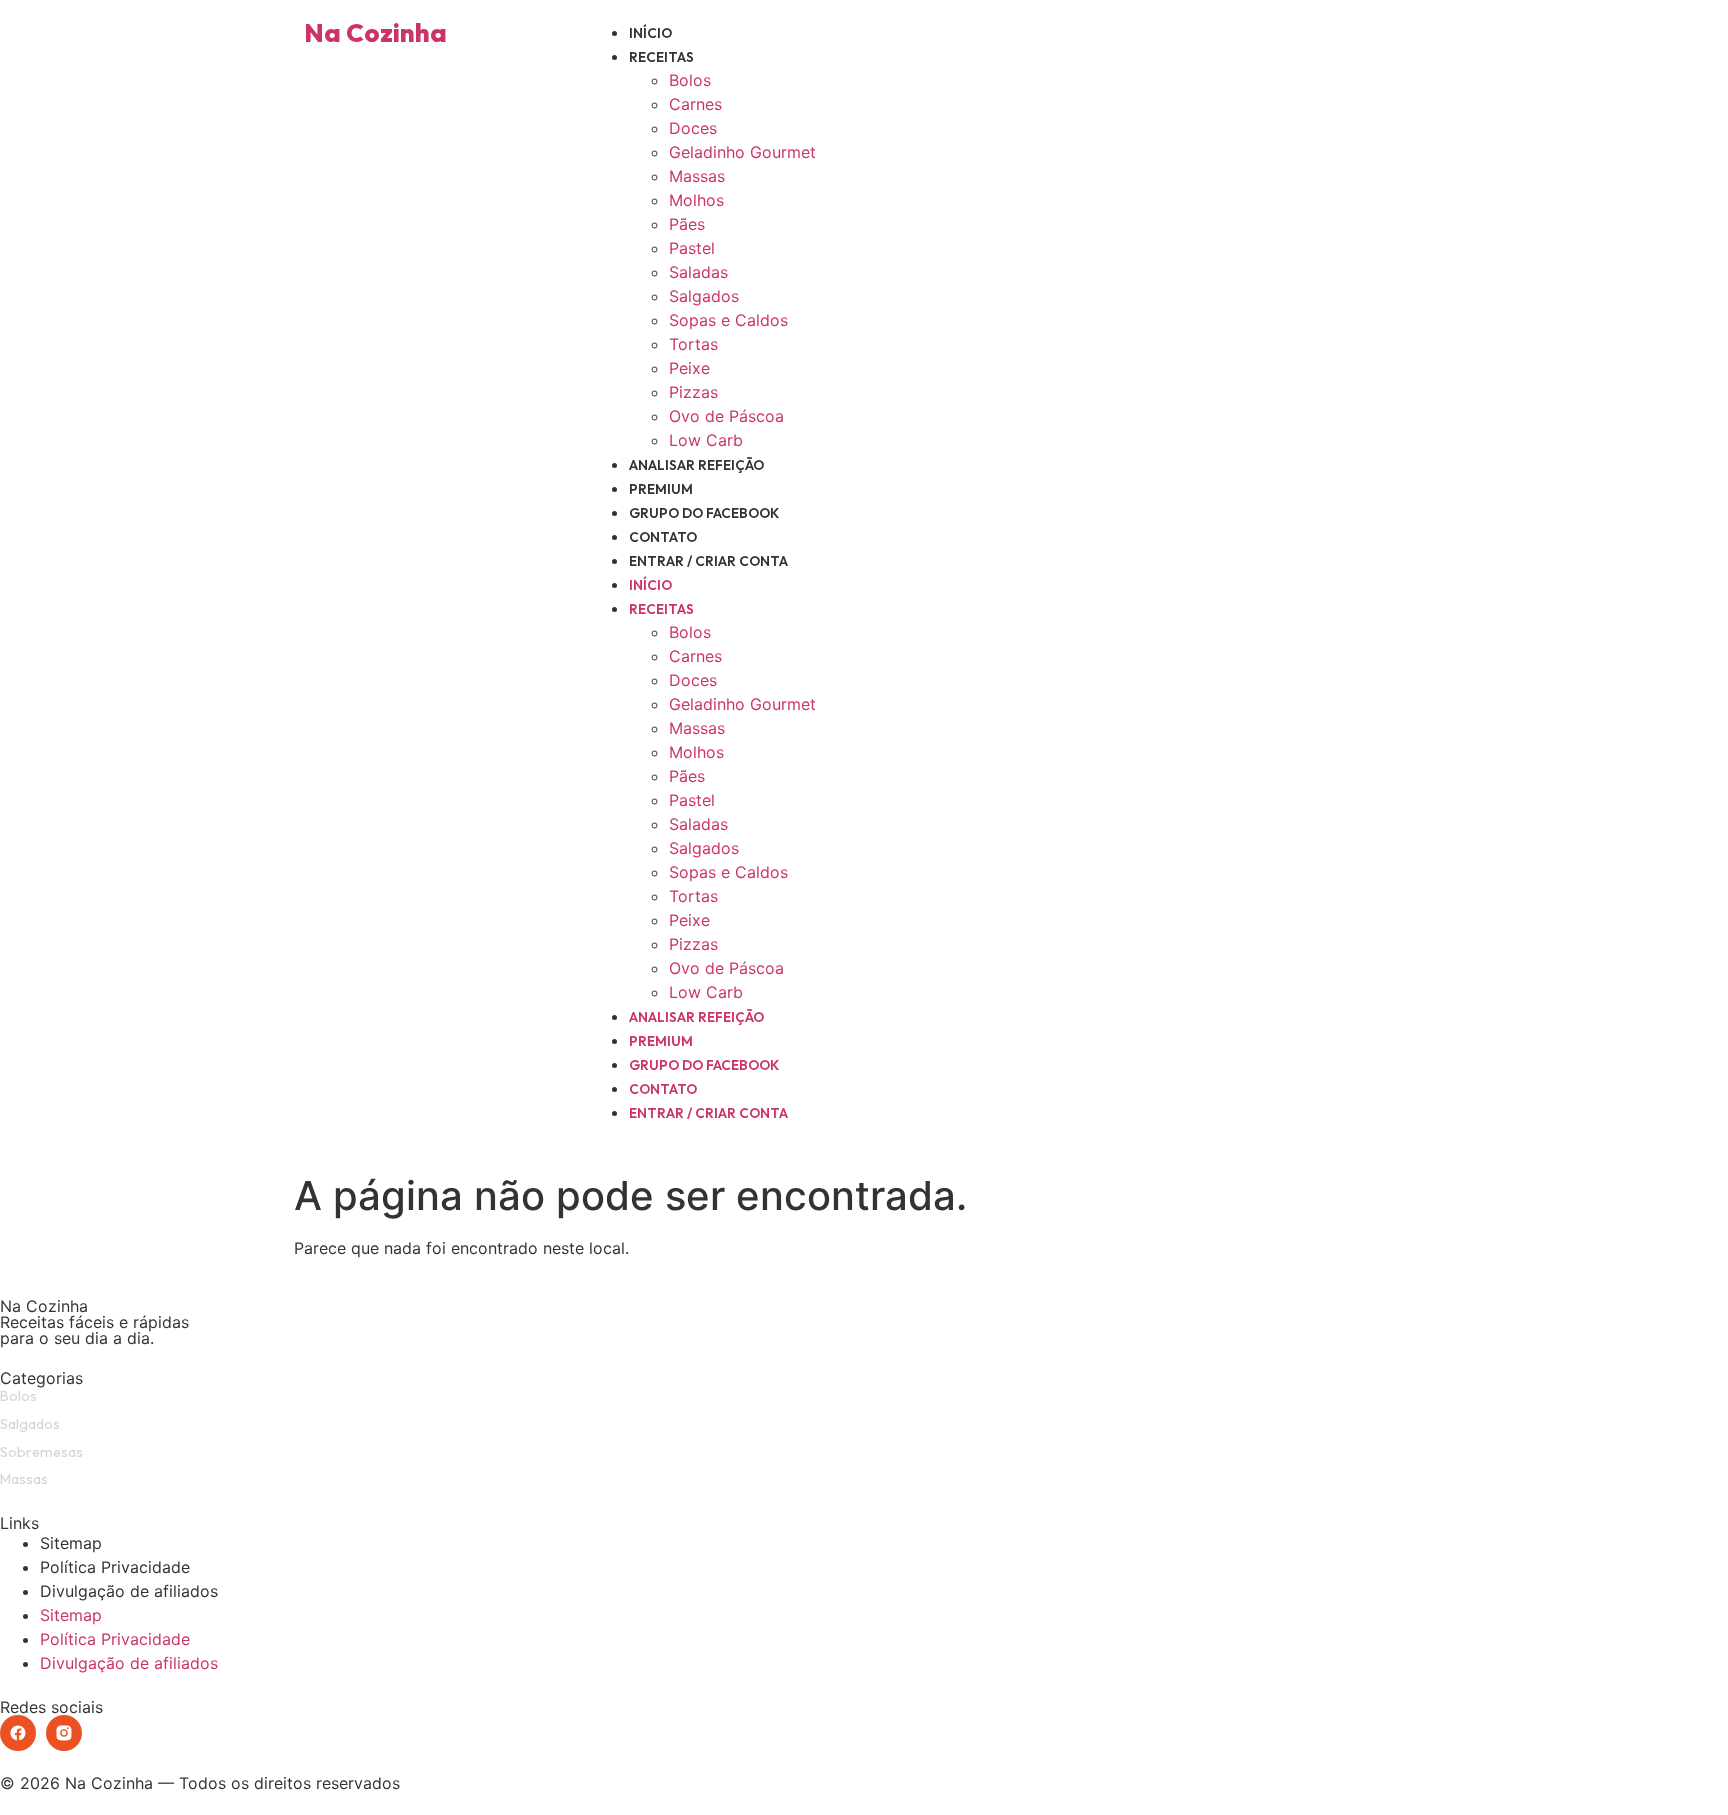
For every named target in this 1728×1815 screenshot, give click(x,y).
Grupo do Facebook (704, 513)
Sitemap (71, 1543)
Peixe (689, 368)
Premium (661, 489)
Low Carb (706, 440)
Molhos (696, 200)
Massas (697, 176)
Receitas (661, 57)
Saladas (698, 272)
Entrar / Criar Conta (708, 561)
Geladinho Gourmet (742, 152)
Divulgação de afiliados (129, 1591)
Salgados (704, 296)
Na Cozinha (375, 32)
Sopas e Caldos (728, 320)
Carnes (695, 104)
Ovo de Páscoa (726, 416)
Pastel (692, 248)
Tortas (693, 344)
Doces (693, 128)
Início (650, 33)
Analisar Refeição (696, 465)
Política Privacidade (115, 1567)
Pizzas (693, 392)
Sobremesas (41, 1452)
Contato (663, 537)
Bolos (690, 80)
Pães (687, 224)
